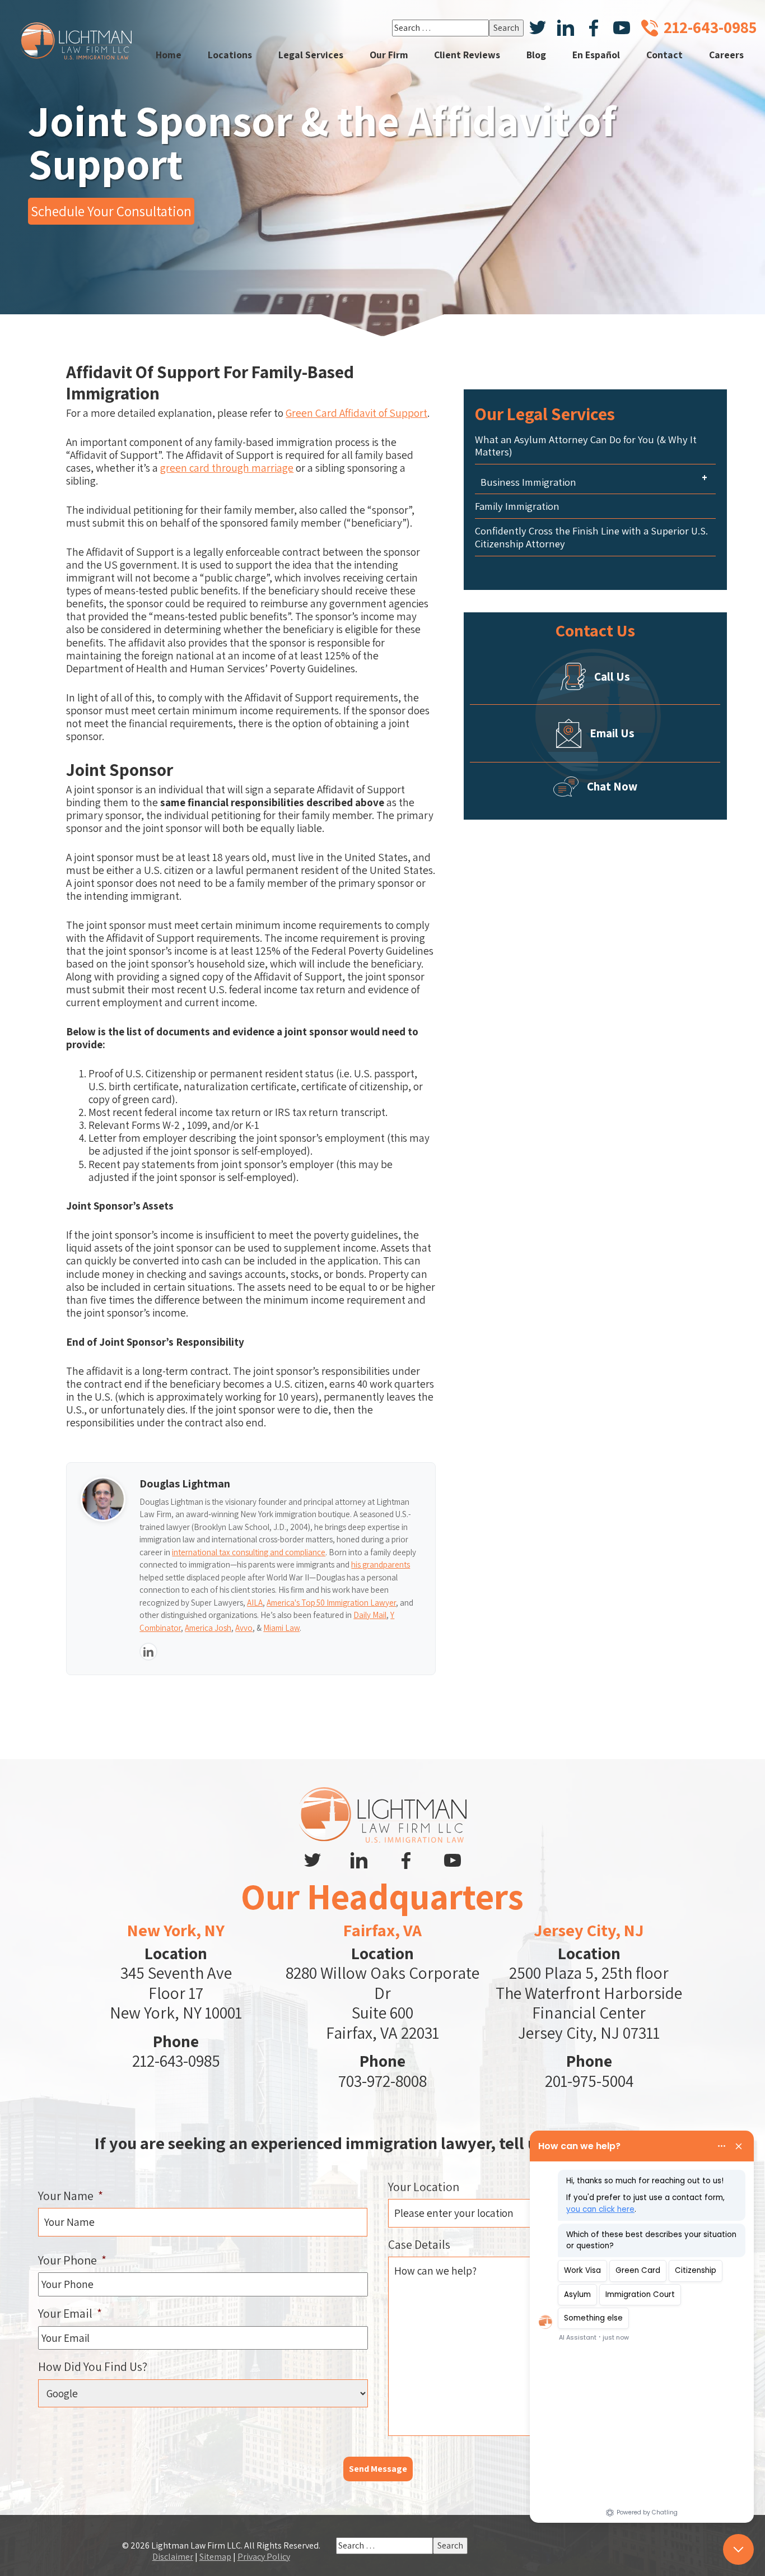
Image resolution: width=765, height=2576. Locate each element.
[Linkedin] (148, 1652)
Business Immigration (528, 482)
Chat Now (612, 786)
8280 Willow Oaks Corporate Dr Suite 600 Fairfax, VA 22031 (382, 2003)
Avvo (244, 1628)
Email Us (612, 733)
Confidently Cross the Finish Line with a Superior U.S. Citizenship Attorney (591, 537)
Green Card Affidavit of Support (356, 413)
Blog (536, 55)
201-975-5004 (589, 2081)
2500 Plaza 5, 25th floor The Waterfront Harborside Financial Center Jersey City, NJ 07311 (589, 2003)
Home (169, 55)
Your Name (71, 2196)
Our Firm (389, 55)
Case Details (419, 2244)
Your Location (424, 2187)
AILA (255, 1603)
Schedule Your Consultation (111, 211)
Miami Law (281, 1628)
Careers (726, 55)
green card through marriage (227, 468)
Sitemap (215, 2557)
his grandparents (381, 1564)
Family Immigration (517, 506)
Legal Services (311, 55)
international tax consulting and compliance (249, 1552)
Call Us (612, 676)
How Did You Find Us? (93, 2366)
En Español (596, 55)
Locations (230, 55)
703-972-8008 (382, 2081)
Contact (664, 55)
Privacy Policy (264, 2557)
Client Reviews (467, 55)
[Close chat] (738, 2549)
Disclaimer (173, 2557)
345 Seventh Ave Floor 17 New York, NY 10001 (176, 1993)
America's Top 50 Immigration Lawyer (331, 1603)
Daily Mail (370, 1615)
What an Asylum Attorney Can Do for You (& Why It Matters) (586, 446)
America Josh (208, 1628)
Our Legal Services (545, 414)
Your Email (70, 2313)
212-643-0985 (176, 2061)
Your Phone (72, 2260)
